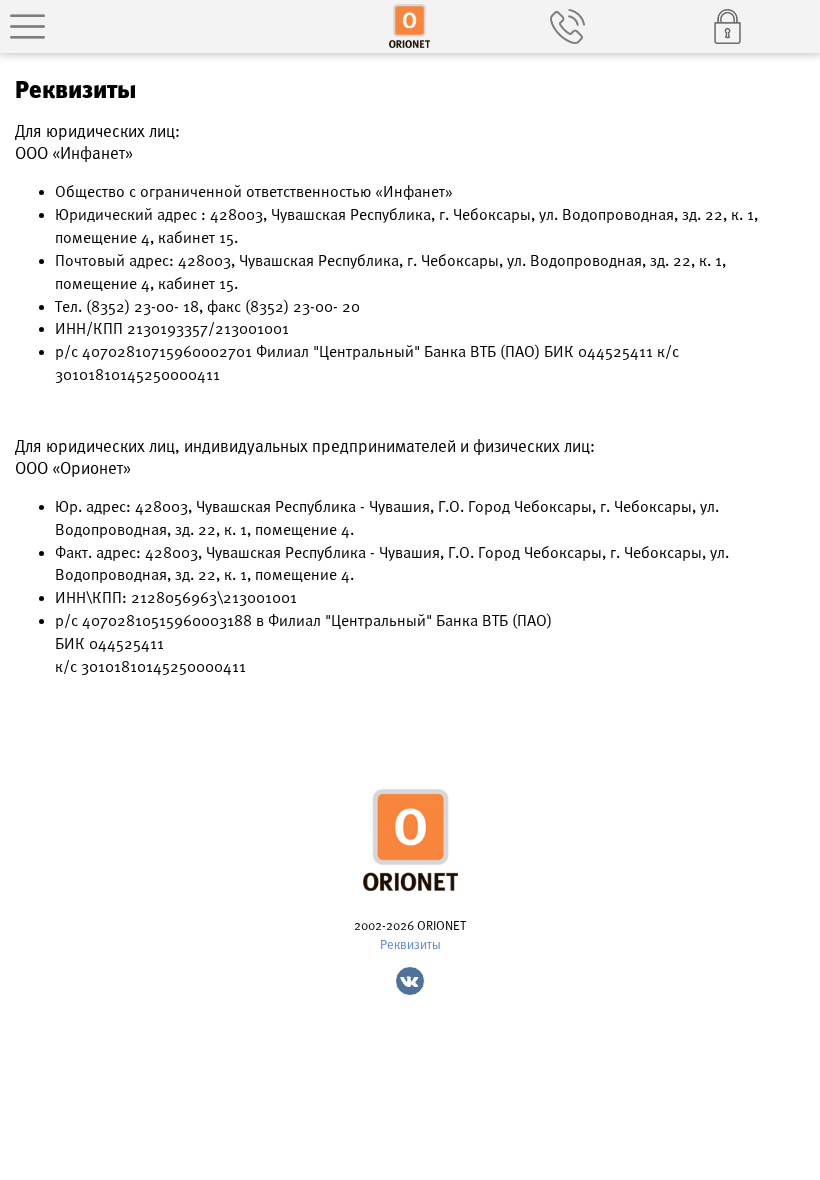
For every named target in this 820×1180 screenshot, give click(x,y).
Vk (410, 981)
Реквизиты (410, 944)
